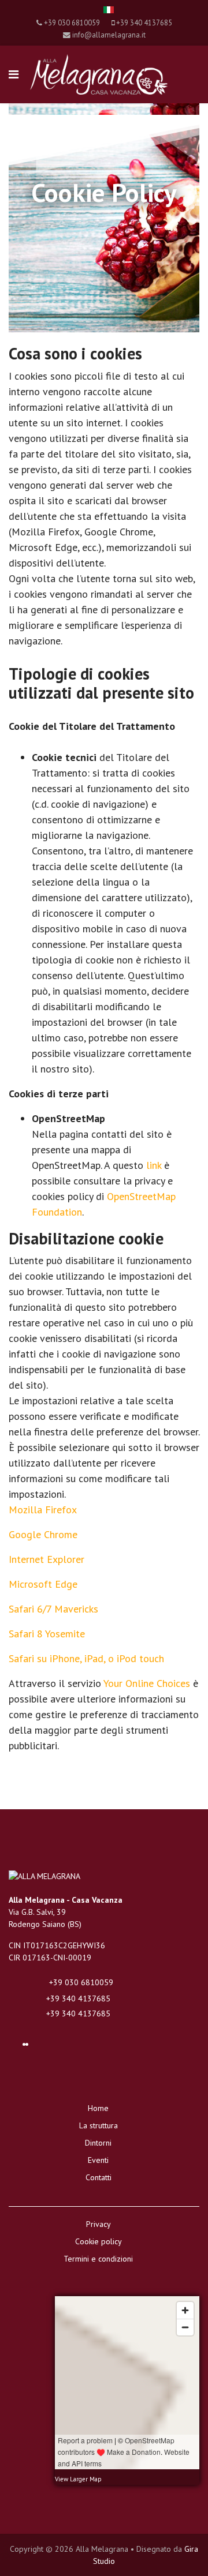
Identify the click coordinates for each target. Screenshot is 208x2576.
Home (98, 2108)
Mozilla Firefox (43, 1510)
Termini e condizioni (98, 2259)
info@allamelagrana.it (109, 35)
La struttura (99, 2125)
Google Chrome (43, 1534)
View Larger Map (78, 2479)
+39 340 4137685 (144, 23)
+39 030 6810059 (72, 23)
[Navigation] (14, 74)
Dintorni (98, 2143)
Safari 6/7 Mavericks (53, 1609)
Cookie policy (99, 2241)
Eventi (98, 2160)
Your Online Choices (147, 1683)
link (154, 1165)
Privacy (99, 2224)
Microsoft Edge (43, 1584)
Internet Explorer (47, 1559)
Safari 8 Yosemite (47, 1634)
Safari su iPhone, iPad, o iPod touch (86, 1658)
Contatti (99, 2177)
